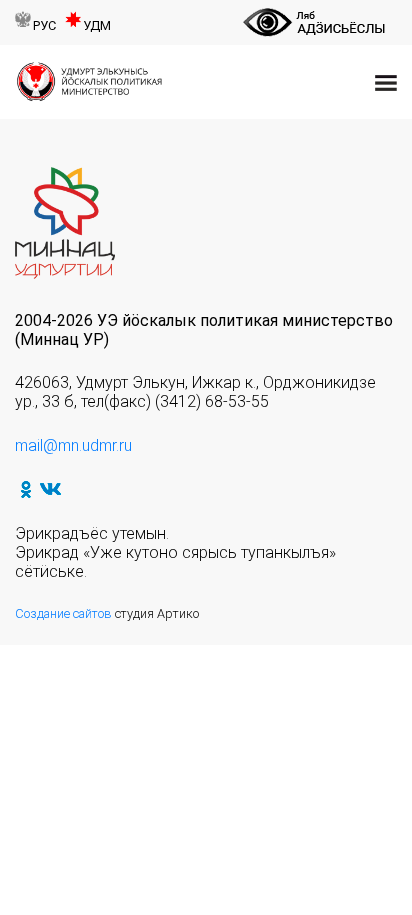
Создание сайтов (63, 613)
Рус (44, 25)
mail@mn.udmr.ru (73, 445)
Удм (97, 25)
